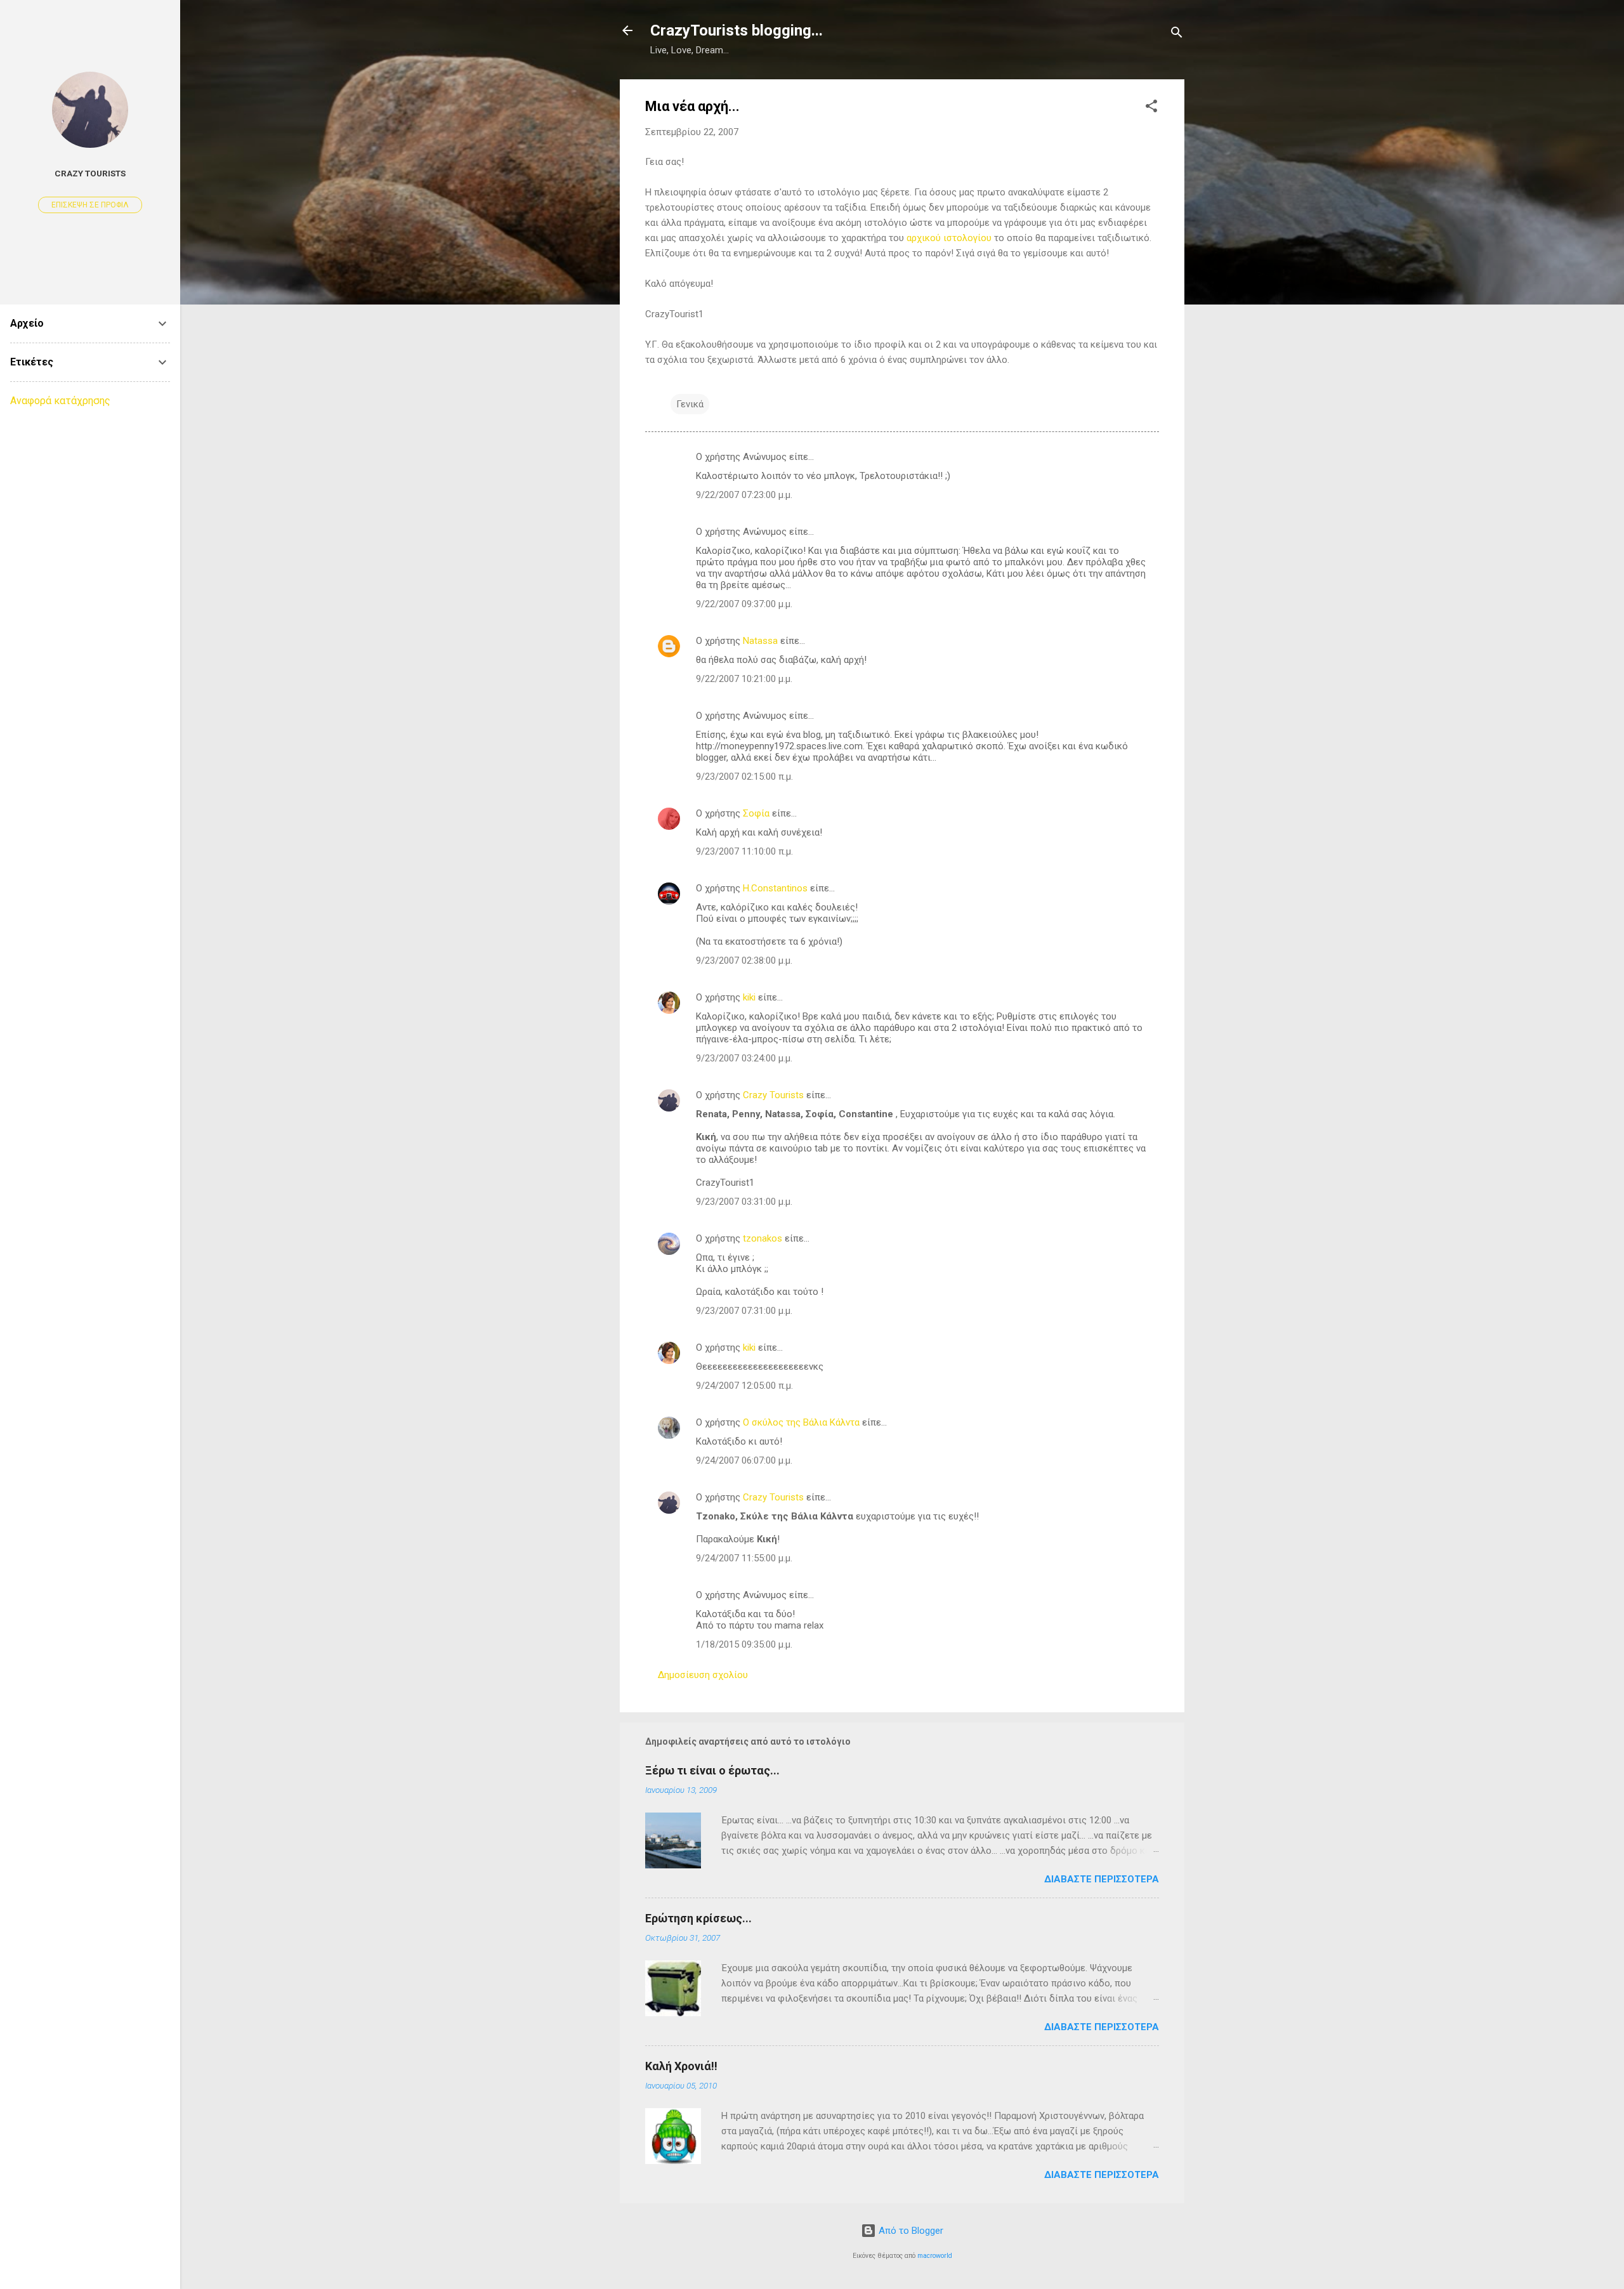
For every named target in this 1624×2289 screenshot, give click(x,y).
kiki (749, 997)
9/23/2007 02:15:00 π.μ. (744, 777)
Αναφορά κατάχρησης (60, 401)
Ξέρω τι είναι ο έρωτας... (712, 1770)
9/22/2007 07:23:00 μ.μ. (744, 495)
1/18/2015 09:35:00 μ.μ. (744, 1644)
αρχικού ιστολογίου (949, 238)
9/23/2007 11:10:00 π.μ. (744, 851)
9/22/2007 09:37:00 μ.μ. (744, 604)
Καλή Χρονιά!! (681, 2066)
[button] (1151, 108)
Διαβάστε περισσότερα (1102, 1879)
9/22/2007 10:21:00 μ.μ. (744, 679)
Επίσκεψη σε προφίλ (90, 205)
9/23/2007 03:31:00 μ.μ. (744, 1202)
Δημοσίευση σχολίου (703, 1675)
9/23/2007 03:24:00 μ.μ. (744, 1058)
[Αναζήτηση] (1177, 35)
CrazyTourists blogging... (737, 30)
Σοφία (756, 813)
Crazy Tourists (773, 1095)
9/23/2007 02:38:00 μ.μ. (744, 961)
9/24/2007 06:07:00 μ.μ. (744, 1460)
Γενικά (690, 404)
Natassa (760, 641)
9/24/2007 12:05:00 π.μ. (744, 1386)
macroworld (935, 2256)
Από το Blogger (910, 2231)
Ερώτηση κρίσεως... (698, 1918)
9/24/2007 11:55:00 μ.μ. (744, 1558)
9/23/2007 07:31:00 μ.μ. (744, 1311)
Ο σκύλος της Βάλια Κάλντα (801, 1422)
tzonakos (763, 1238)
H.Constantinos (775, 888)
